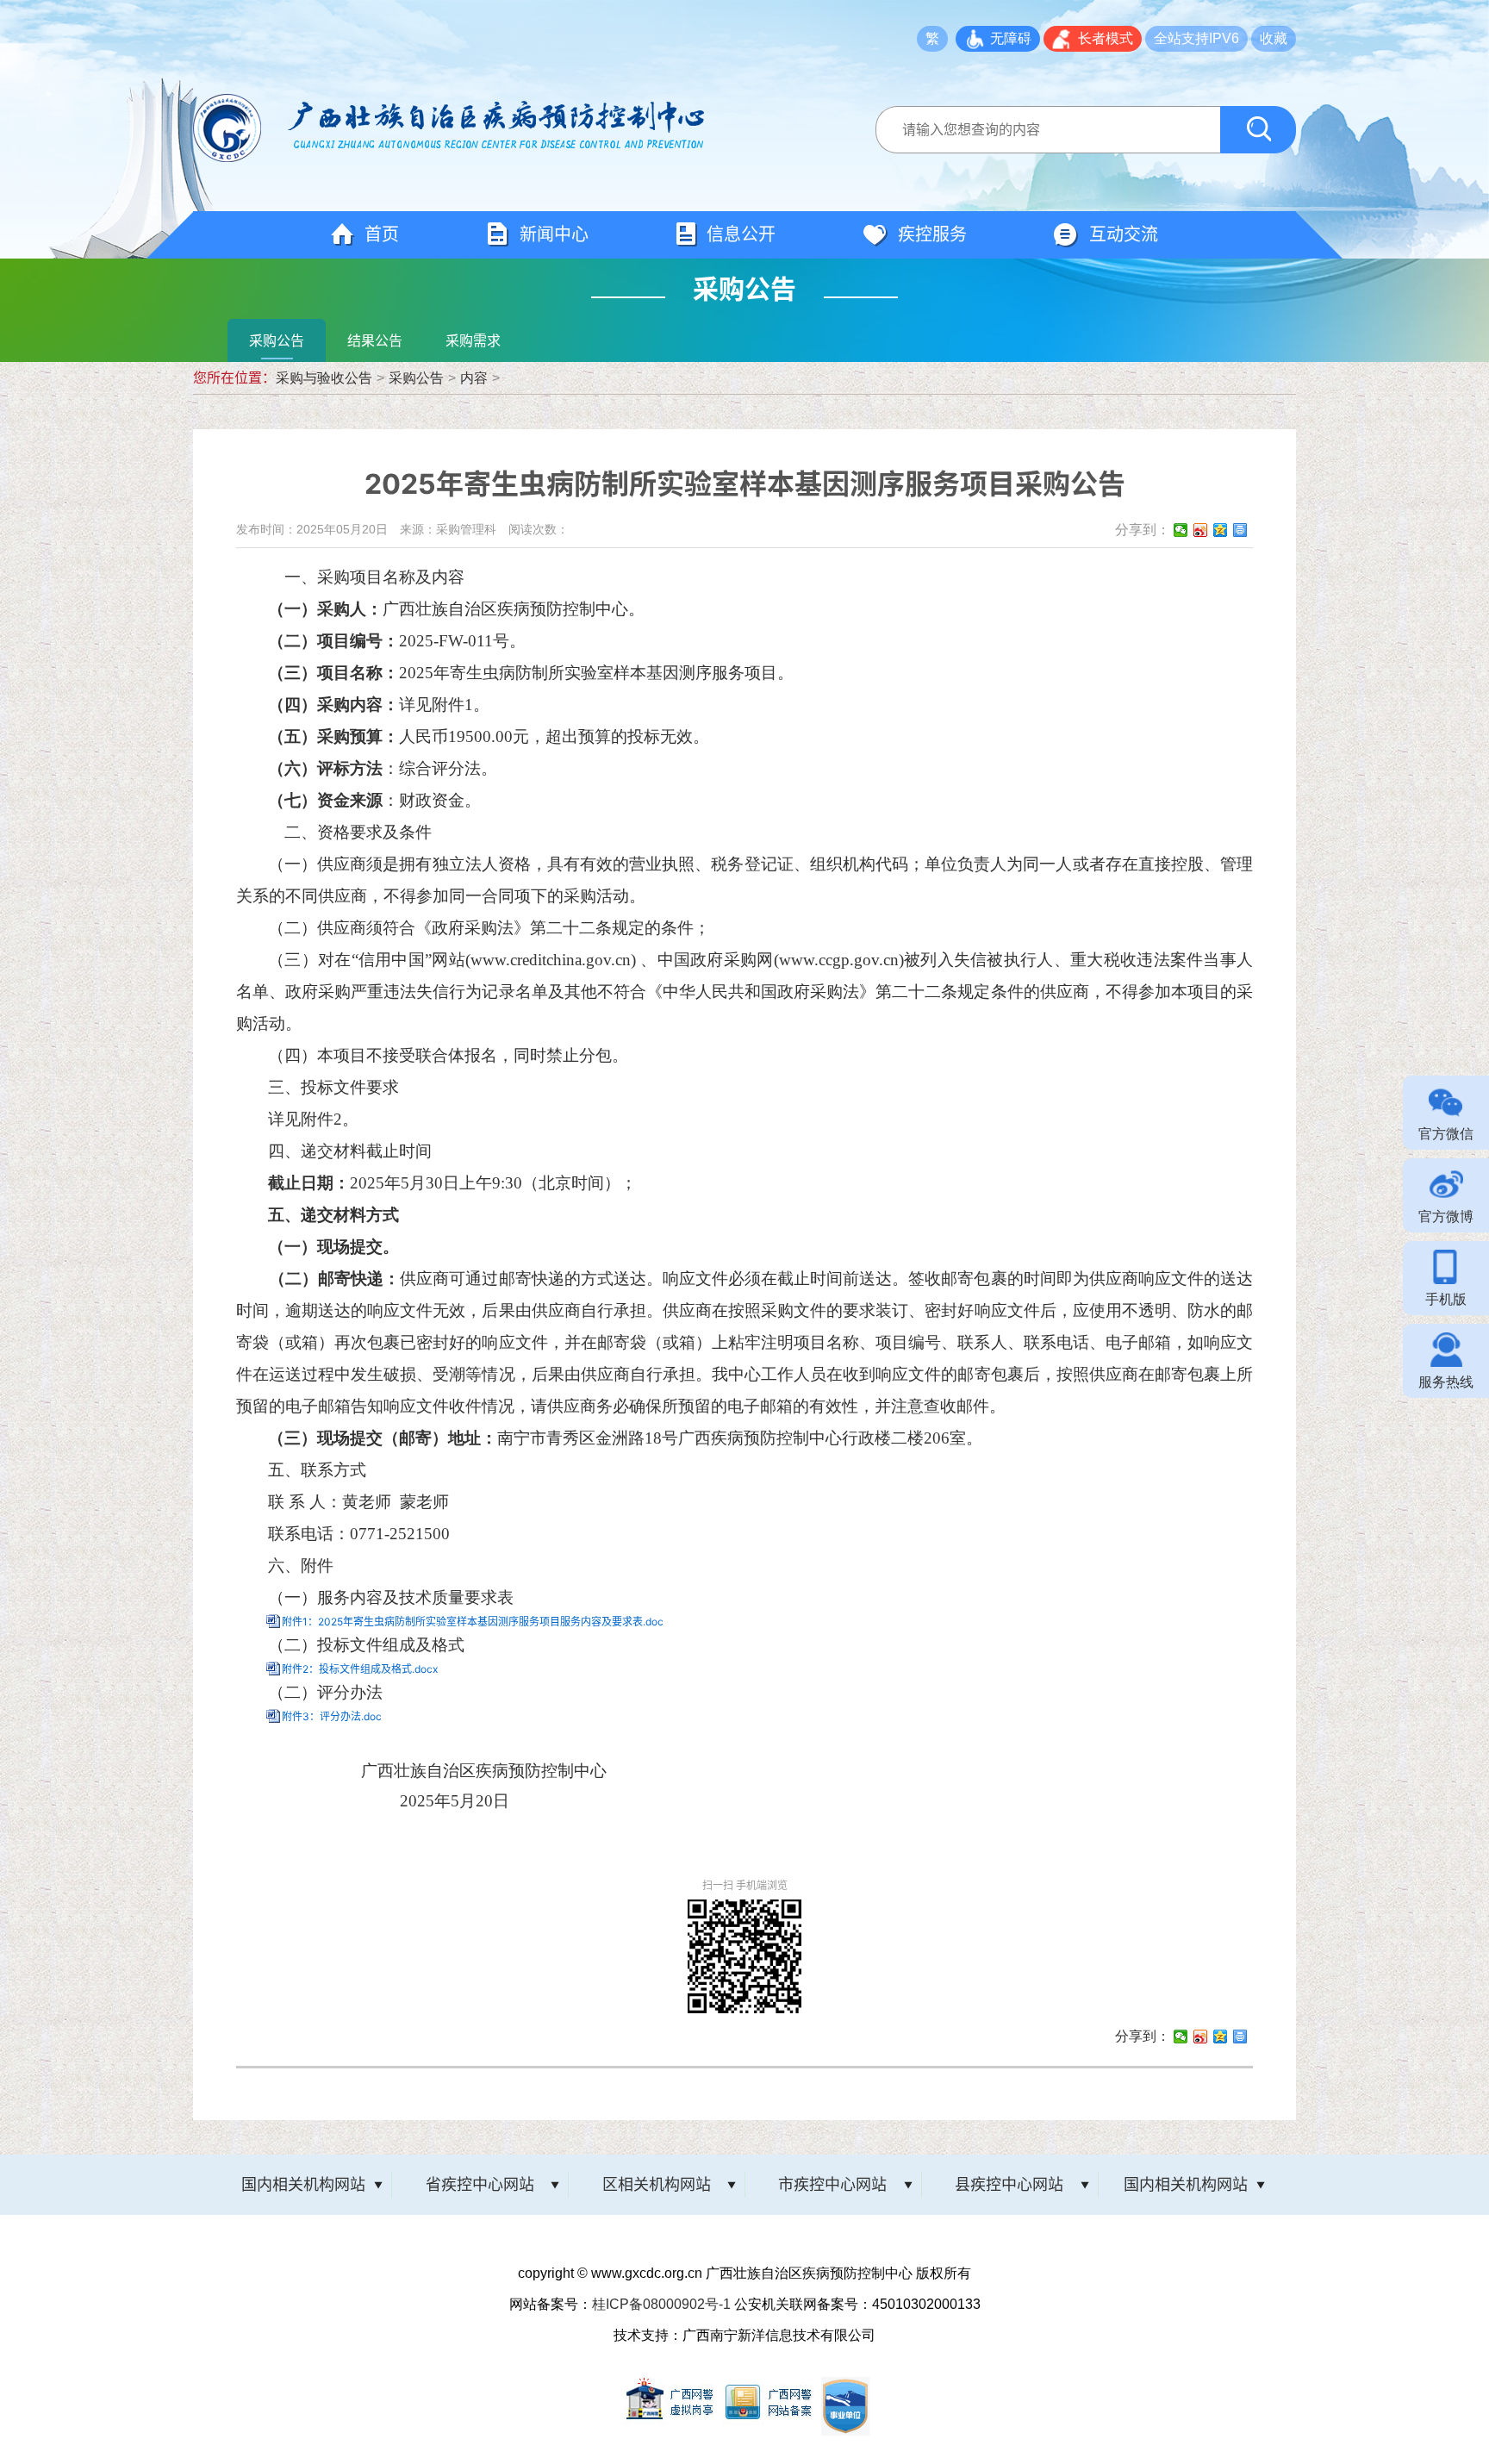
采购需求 (473, 340)
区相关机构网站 (657, 2184)
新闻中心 (554, 234)
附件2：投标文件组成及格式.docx (360, 1669)
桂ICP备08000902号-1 (661, 2304)
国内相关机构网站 (303, 2184)
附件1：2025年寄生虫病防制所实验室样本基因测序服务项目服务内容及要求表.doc (473, 1622)
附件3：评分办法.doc (332, 1716)
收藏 (1274, 38)
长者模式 (1106, 38)
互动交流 (1124, 234)
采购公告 (277, 340)
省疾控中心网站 (480, 2184)
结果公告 (375, 340)
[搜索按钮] (1258, 130)
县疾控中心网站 (1009, 2184)
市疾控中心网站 (832, 2184)
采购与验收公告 (324, 378)
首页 (382, 234)
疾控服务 (932, 234)
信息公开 (741, 234)
